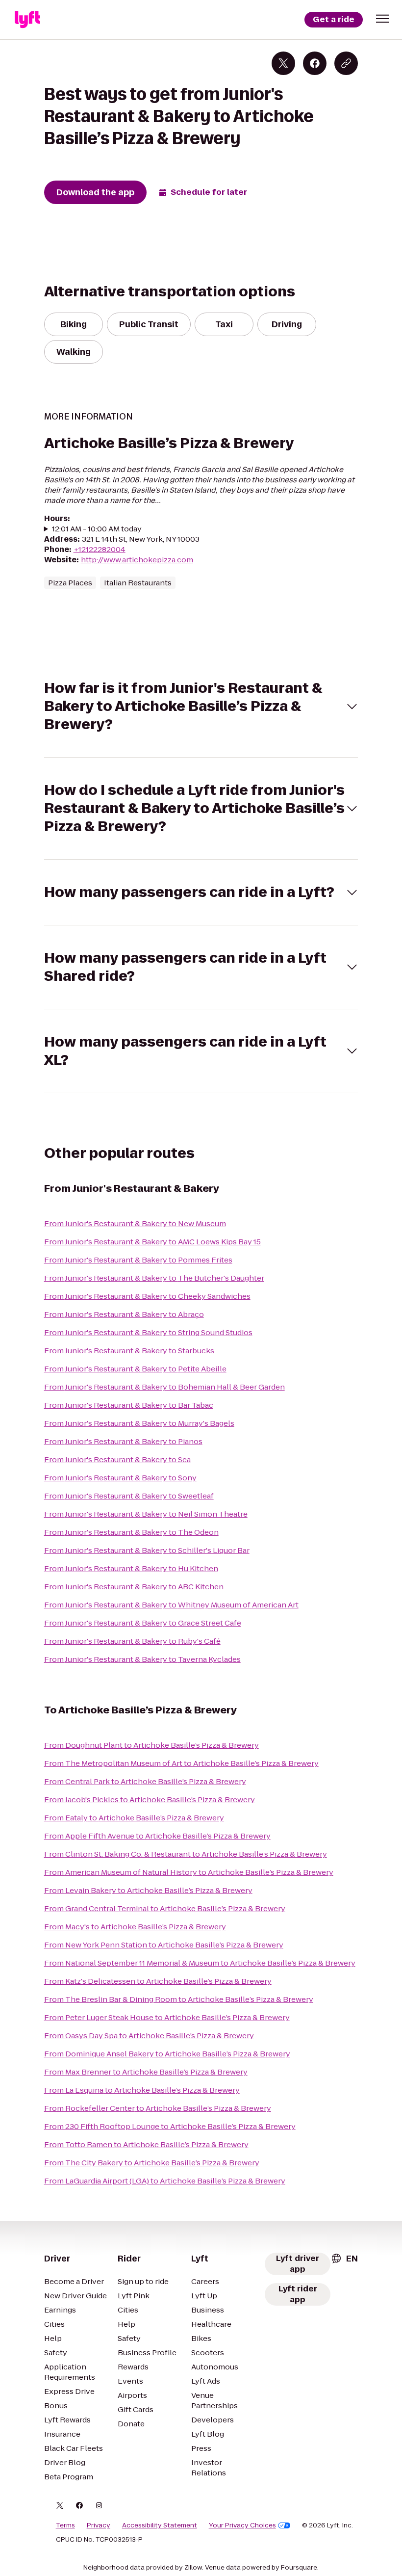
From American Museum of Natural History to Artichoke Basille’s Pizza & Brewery (189, 1872)
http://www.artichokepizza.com (137, 560)
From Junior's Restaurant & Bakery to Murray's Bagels (139, 1423)
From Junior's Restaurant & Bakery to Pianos (123, 1441)
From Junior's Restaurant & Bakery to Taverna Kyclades (142, 1659)
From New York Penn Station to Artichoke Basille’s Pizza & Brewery (164, 1945)
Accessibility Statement (160, 2525)
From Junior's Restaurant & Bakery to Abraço (124, 1314)
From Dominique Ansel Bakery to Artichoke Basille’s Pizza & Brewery (167, 2054)
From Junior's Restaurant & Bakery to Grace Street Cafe (143, 1623)
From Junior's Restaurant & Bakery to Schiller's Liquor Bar (147, 1550)
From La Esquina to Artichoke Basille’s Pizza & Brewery (142, 2090)
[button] (382, 19)
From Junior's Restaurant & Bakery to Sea (117, 1459)
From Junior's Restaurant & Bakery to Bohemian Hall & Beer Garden (164, 1387)
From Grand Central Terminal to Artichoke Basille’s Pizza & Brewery (165, 1908)
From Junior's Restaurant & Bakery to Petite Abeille (135, 1369)
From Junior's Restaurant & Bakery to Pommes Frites (138, 1260)
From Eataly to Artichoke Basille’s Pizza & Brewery (134, 1818)
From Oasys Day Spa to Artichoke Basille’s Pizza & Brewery (149, 2036)
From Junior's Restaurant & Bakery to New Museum (135, 1223)
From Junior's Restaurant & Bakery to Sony (120, 1478)
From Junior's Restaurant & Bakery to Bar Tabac (129, 1405)
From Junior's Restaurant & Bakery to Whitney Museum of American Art (171, 1605)
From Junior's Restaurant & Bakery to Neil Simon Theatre (146, 1514)
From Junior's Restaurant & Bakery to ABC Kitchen (134, 1587)
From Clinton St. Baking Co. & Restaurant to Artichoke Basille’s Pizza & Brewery (186, 1854)
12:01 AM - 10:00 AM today (97, 529)
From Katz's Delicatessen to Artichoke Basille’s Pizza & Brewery (158, 1981)
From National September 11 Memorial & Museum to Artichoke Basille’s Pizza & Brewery (200, 1963)
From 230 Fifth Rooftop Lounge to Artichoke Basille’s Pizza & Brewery (170, 2126)
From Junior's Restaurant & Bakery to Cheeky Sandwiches (147, 1296)
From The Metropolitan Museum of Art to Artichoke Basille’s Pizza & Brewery (181, 1763)
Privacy (99, 2525)
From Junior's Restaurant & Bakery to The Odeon (131, 1532)
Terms (65, 2525)
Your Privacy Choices (242, 2525)
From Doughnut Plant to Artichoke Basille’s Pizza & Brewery (151, 1745)
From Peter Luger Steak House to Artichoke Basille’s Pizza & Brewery (167, 2017)
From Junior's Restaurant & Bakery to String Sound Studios (148, 1332)
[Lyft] (27, 20)
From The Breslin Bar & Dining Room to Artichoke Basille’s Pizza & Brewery (179, 1999)
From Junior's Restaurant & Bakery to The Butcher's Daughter (154, 1278)
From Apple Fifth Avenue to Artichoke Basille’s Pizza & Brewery (157, 1836)
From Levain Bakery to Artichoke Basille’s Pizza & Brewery (148, 1890)
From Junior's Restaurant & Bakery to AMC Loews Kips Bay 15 (152, 1242)
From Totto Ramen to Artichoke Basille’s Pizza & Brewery (146, 2144)
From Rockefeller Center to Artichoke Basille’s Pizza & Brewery (158, 2108)
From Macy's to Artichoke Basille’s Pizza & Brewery (135, 1927)
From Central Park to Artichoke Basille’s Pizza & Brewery (145, 1781)
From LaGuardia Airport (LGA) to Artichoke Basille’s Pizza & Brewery (165, 2181)
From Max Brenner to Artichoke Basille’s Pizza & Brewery (146, 2072)
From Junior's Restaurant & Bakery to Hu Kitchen (131, 1568)
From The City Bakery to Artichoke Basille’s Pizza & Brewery (152, 2163)
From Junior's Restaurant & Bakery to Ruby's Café (132, 1641)
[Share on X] (283, 63)
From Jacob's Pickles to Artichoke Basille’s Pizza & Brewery (150, 1800)
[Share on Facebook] (315, 63)
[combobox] (344, 2259)
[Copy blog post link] (346, 63)
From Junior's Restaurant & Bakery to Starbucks (129, 1351)
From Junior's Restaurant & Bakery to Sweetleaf (129, 1496)
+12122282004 (100, 549)
